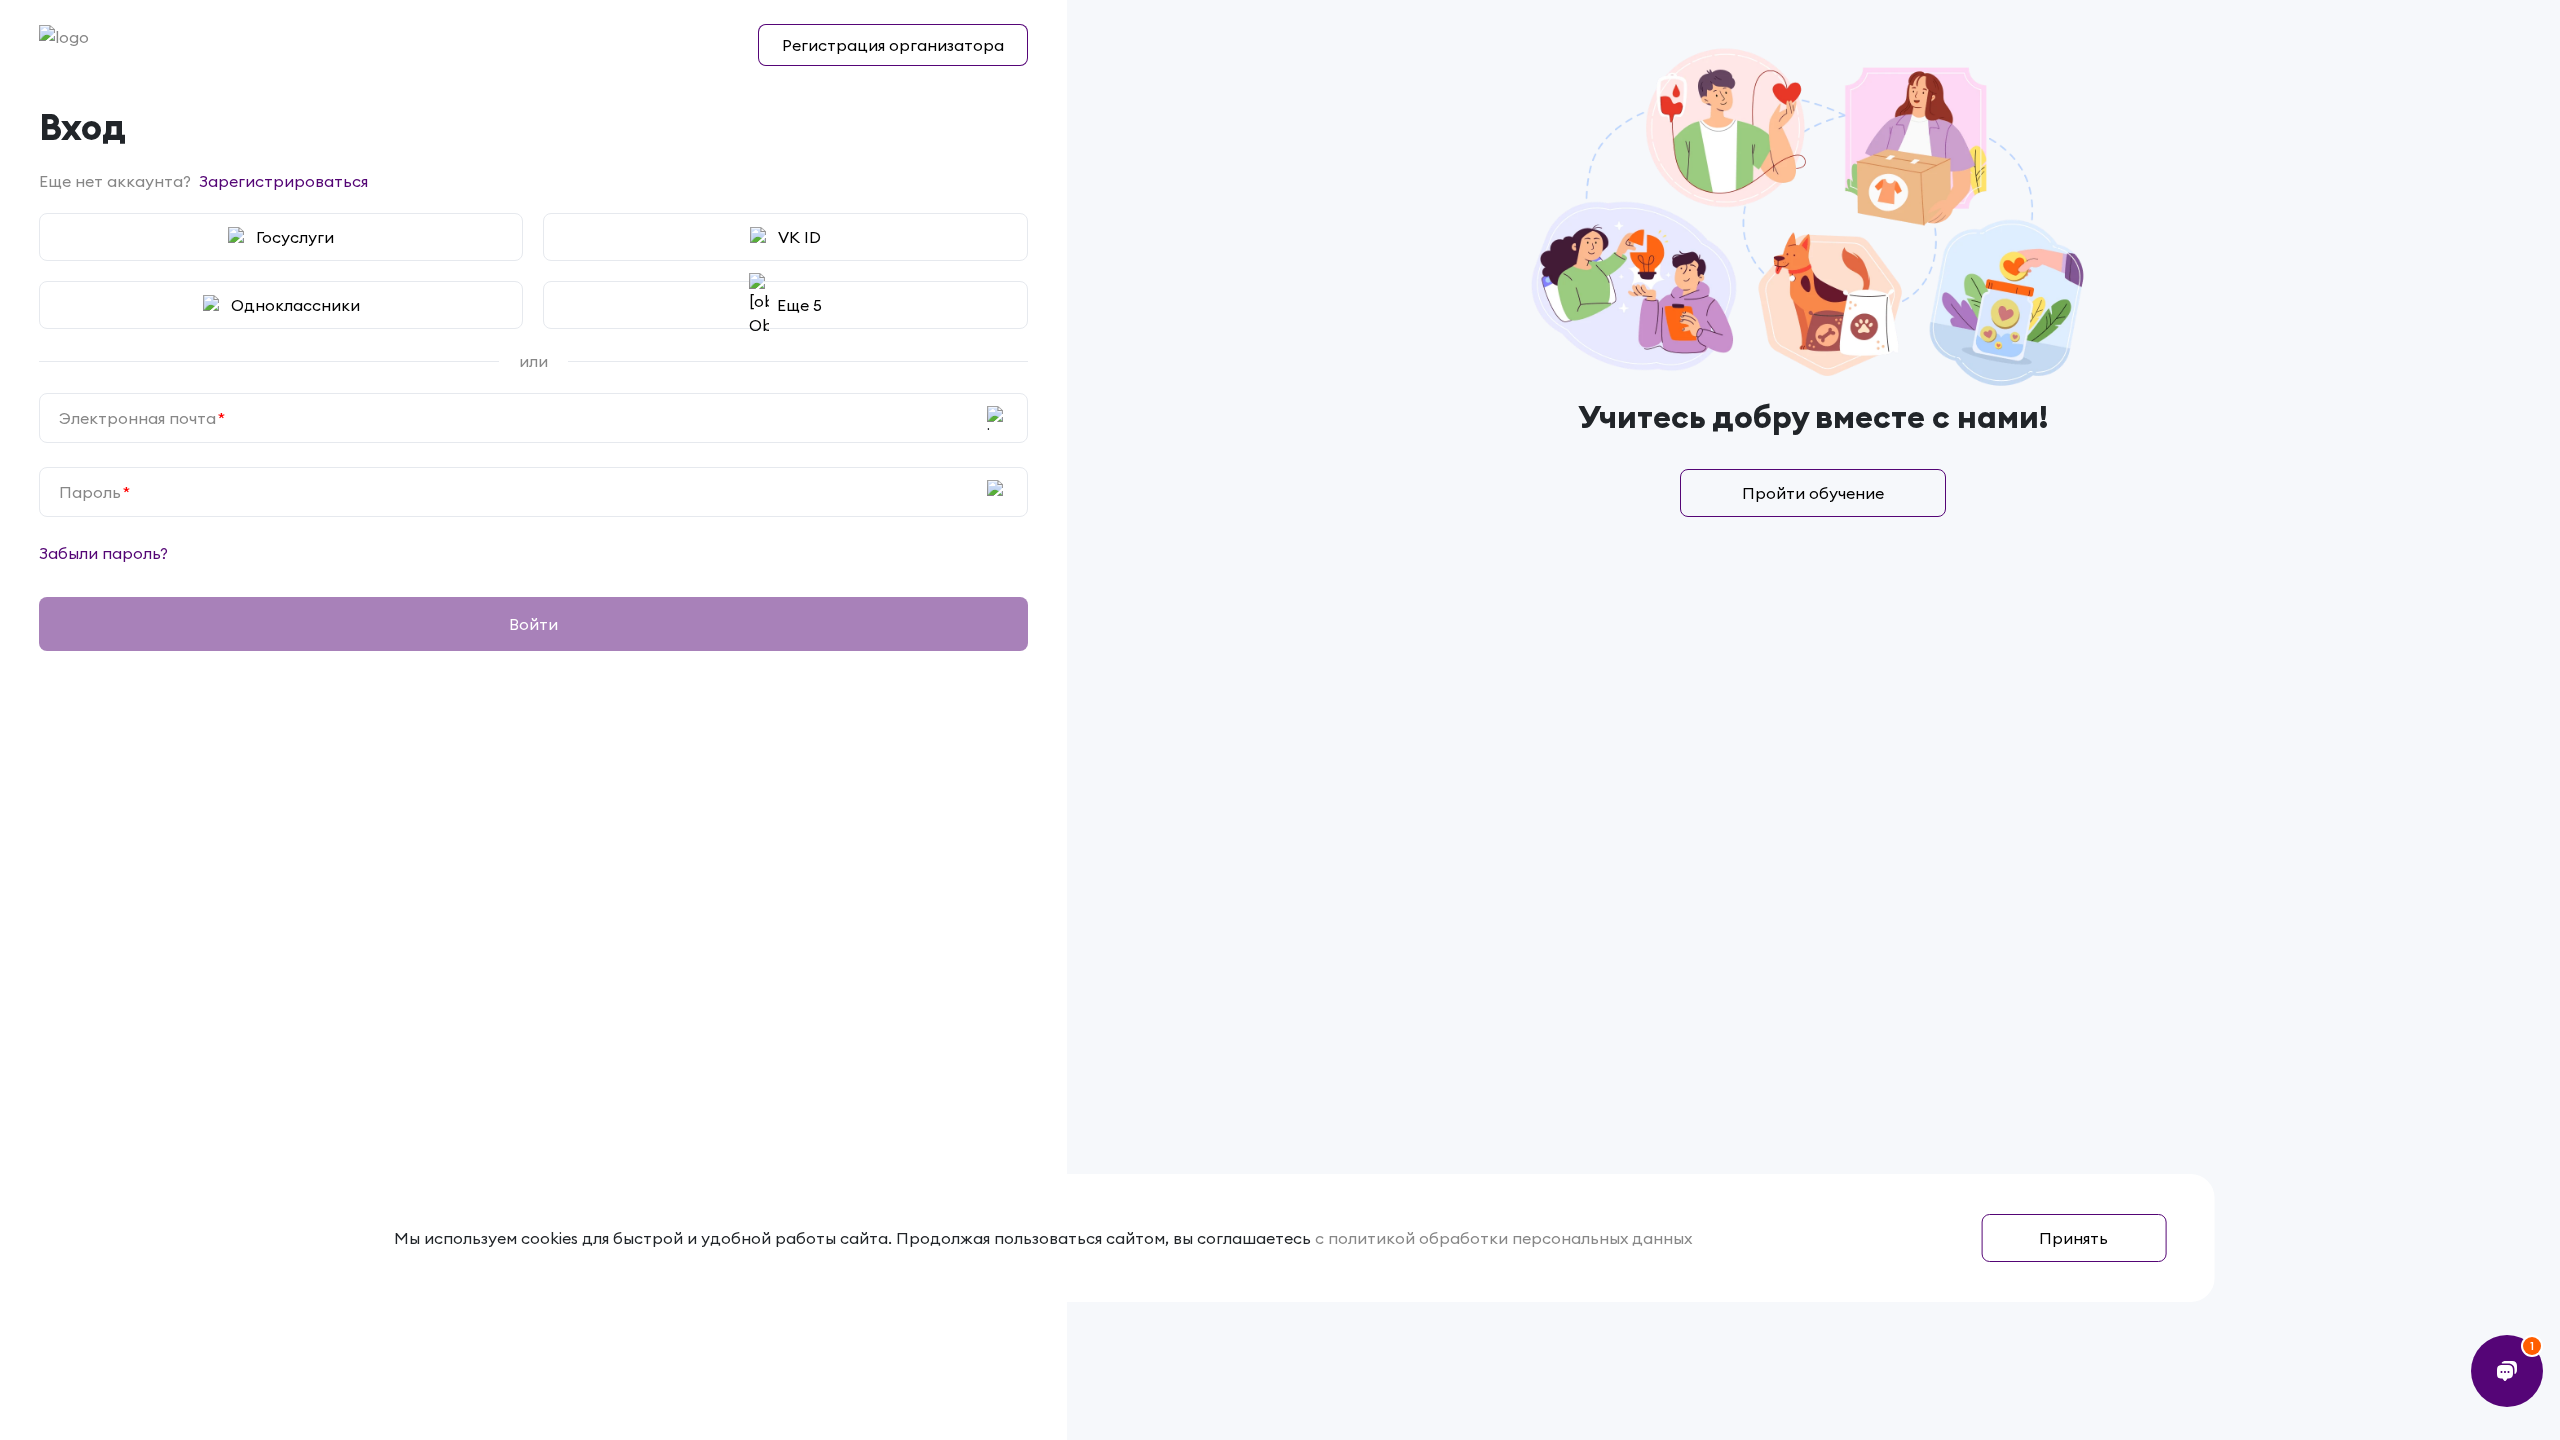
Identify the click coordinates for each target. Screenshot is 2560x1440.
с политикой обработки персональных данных (1503, 1238)
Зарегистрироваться (283, 181)
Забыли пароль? (103, 553)
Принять (2073, 1238)
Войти (533, 624)
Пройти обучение (1813, 493)
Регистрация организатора (893, 45)
